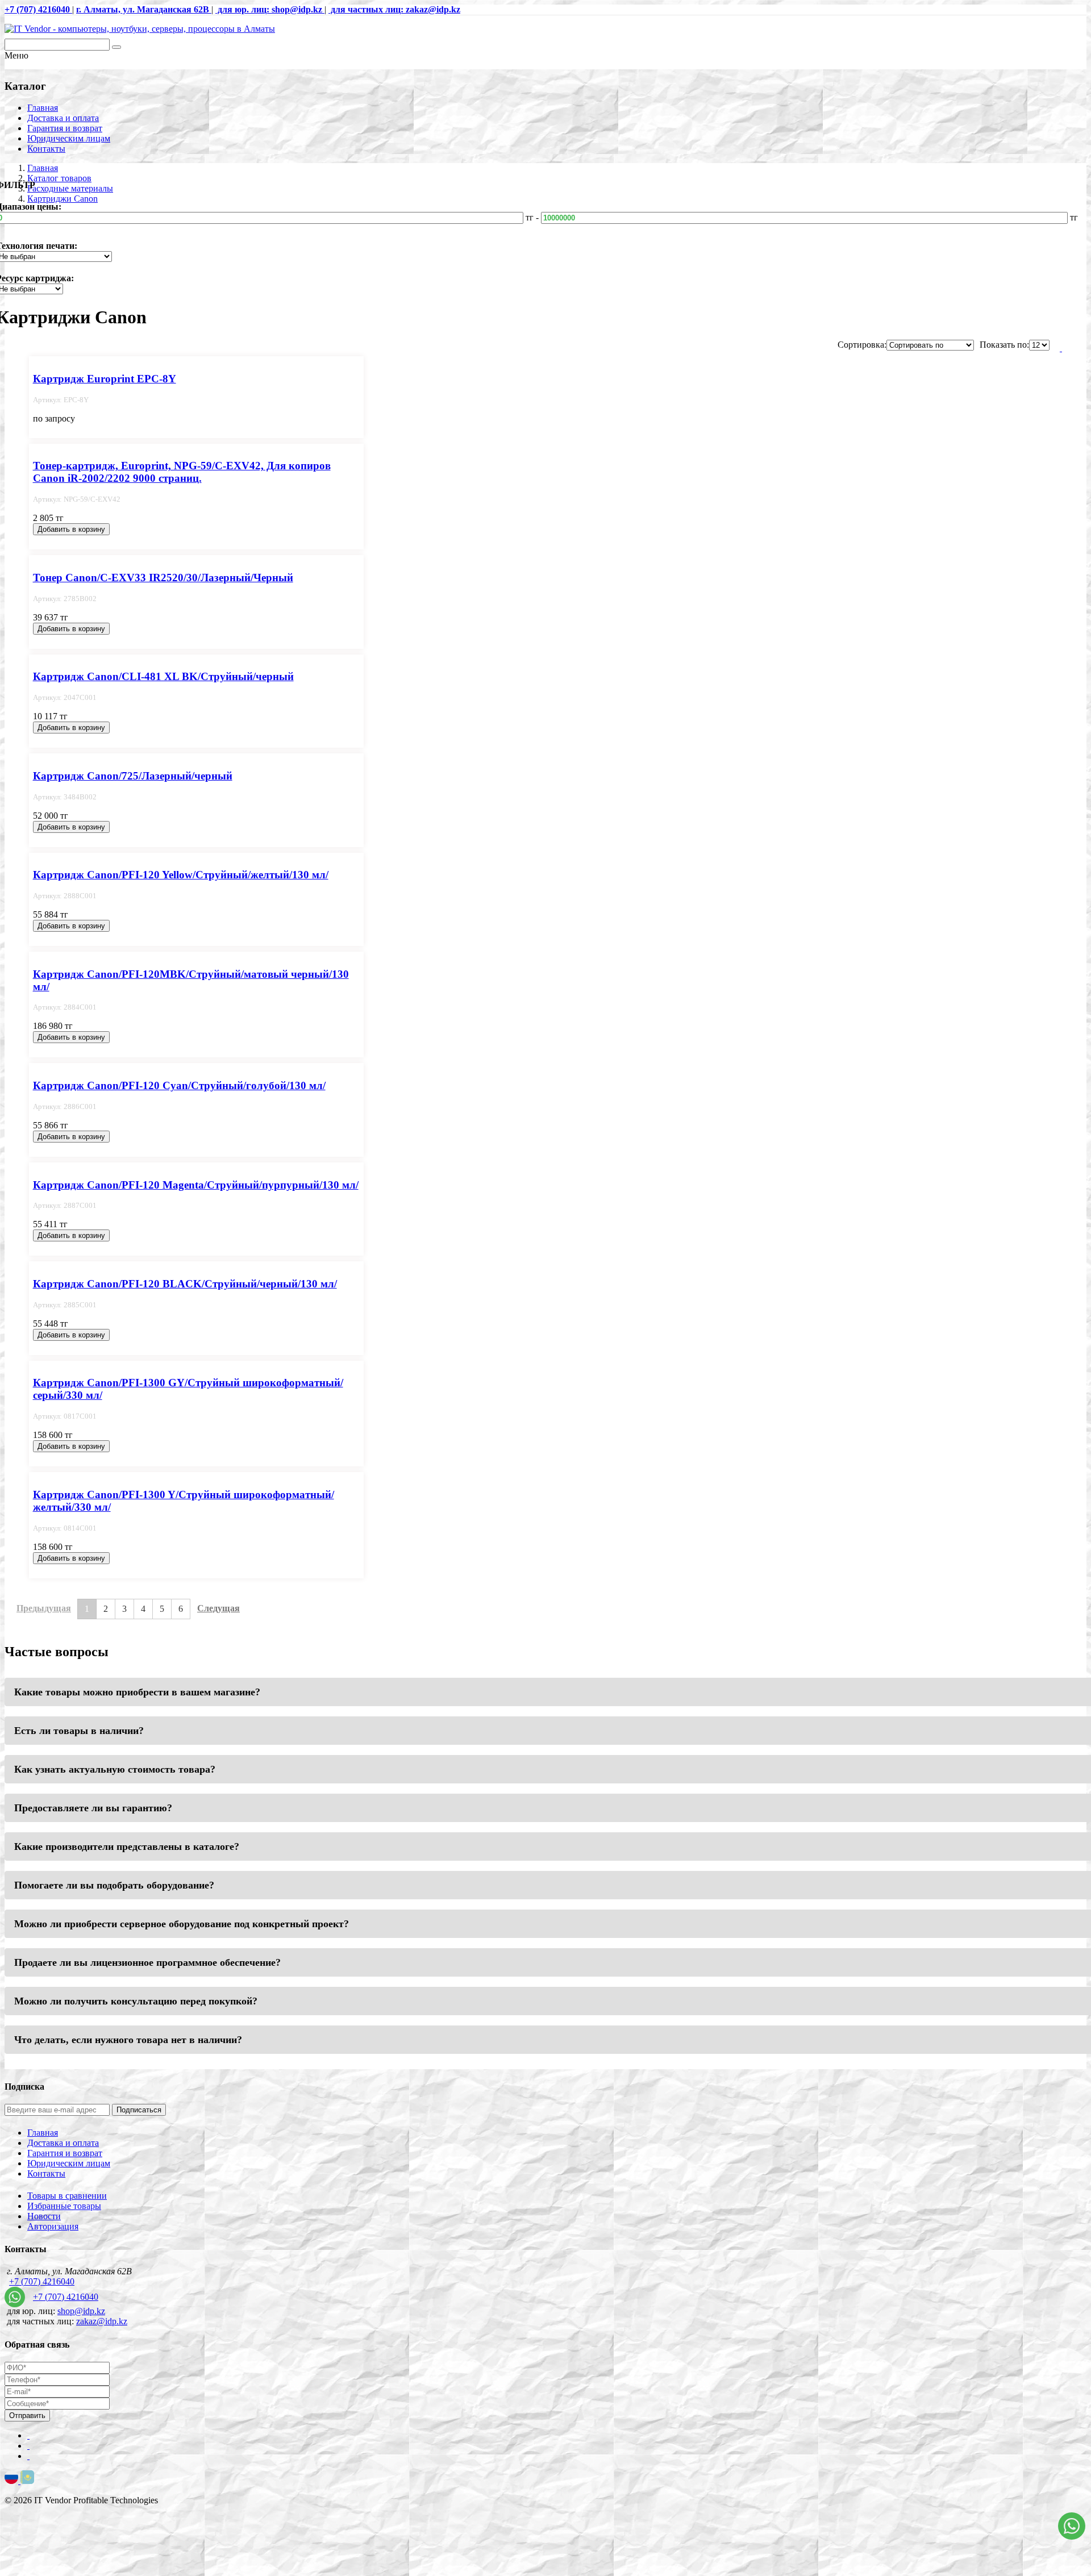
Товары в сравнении (67, 2196)
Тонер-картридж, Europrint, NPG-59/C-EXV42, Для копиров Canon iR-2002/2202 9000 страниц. (182, 472)
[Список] (1061, 348)
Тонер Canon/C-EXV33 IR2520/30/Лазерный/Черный (163, 578)
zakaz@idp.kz (102, 2321)
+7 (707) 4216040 (42, 2281)
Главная (43, 108)
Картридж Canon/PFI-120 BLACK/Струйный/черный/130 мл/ (185, 1284)
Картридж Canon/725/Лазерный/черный (133, 776)
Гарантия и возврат (65, 128)
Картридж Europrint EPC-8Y (105, 379)
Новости (44, 2216)
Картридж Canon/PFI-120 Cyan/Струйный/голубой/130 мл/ (179, 1085)
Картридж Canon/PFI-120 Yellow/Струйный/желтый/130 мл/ (181, 875)
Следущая (218, 1608)
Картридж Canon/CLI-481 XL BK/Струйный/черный (163, 676)
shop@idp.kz (81, 2311)
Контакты (46, 149)
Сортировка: (862, 345)
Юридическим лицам (69, 138)
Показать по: (1004, 345)
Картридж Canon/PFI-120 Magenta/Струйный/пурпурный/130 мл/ (196, 1185)
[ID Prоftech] (140, 29)
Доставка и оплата (63, 118)
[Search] (116, 47)
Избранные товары (64, 2206)
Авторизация (53, 2226)
